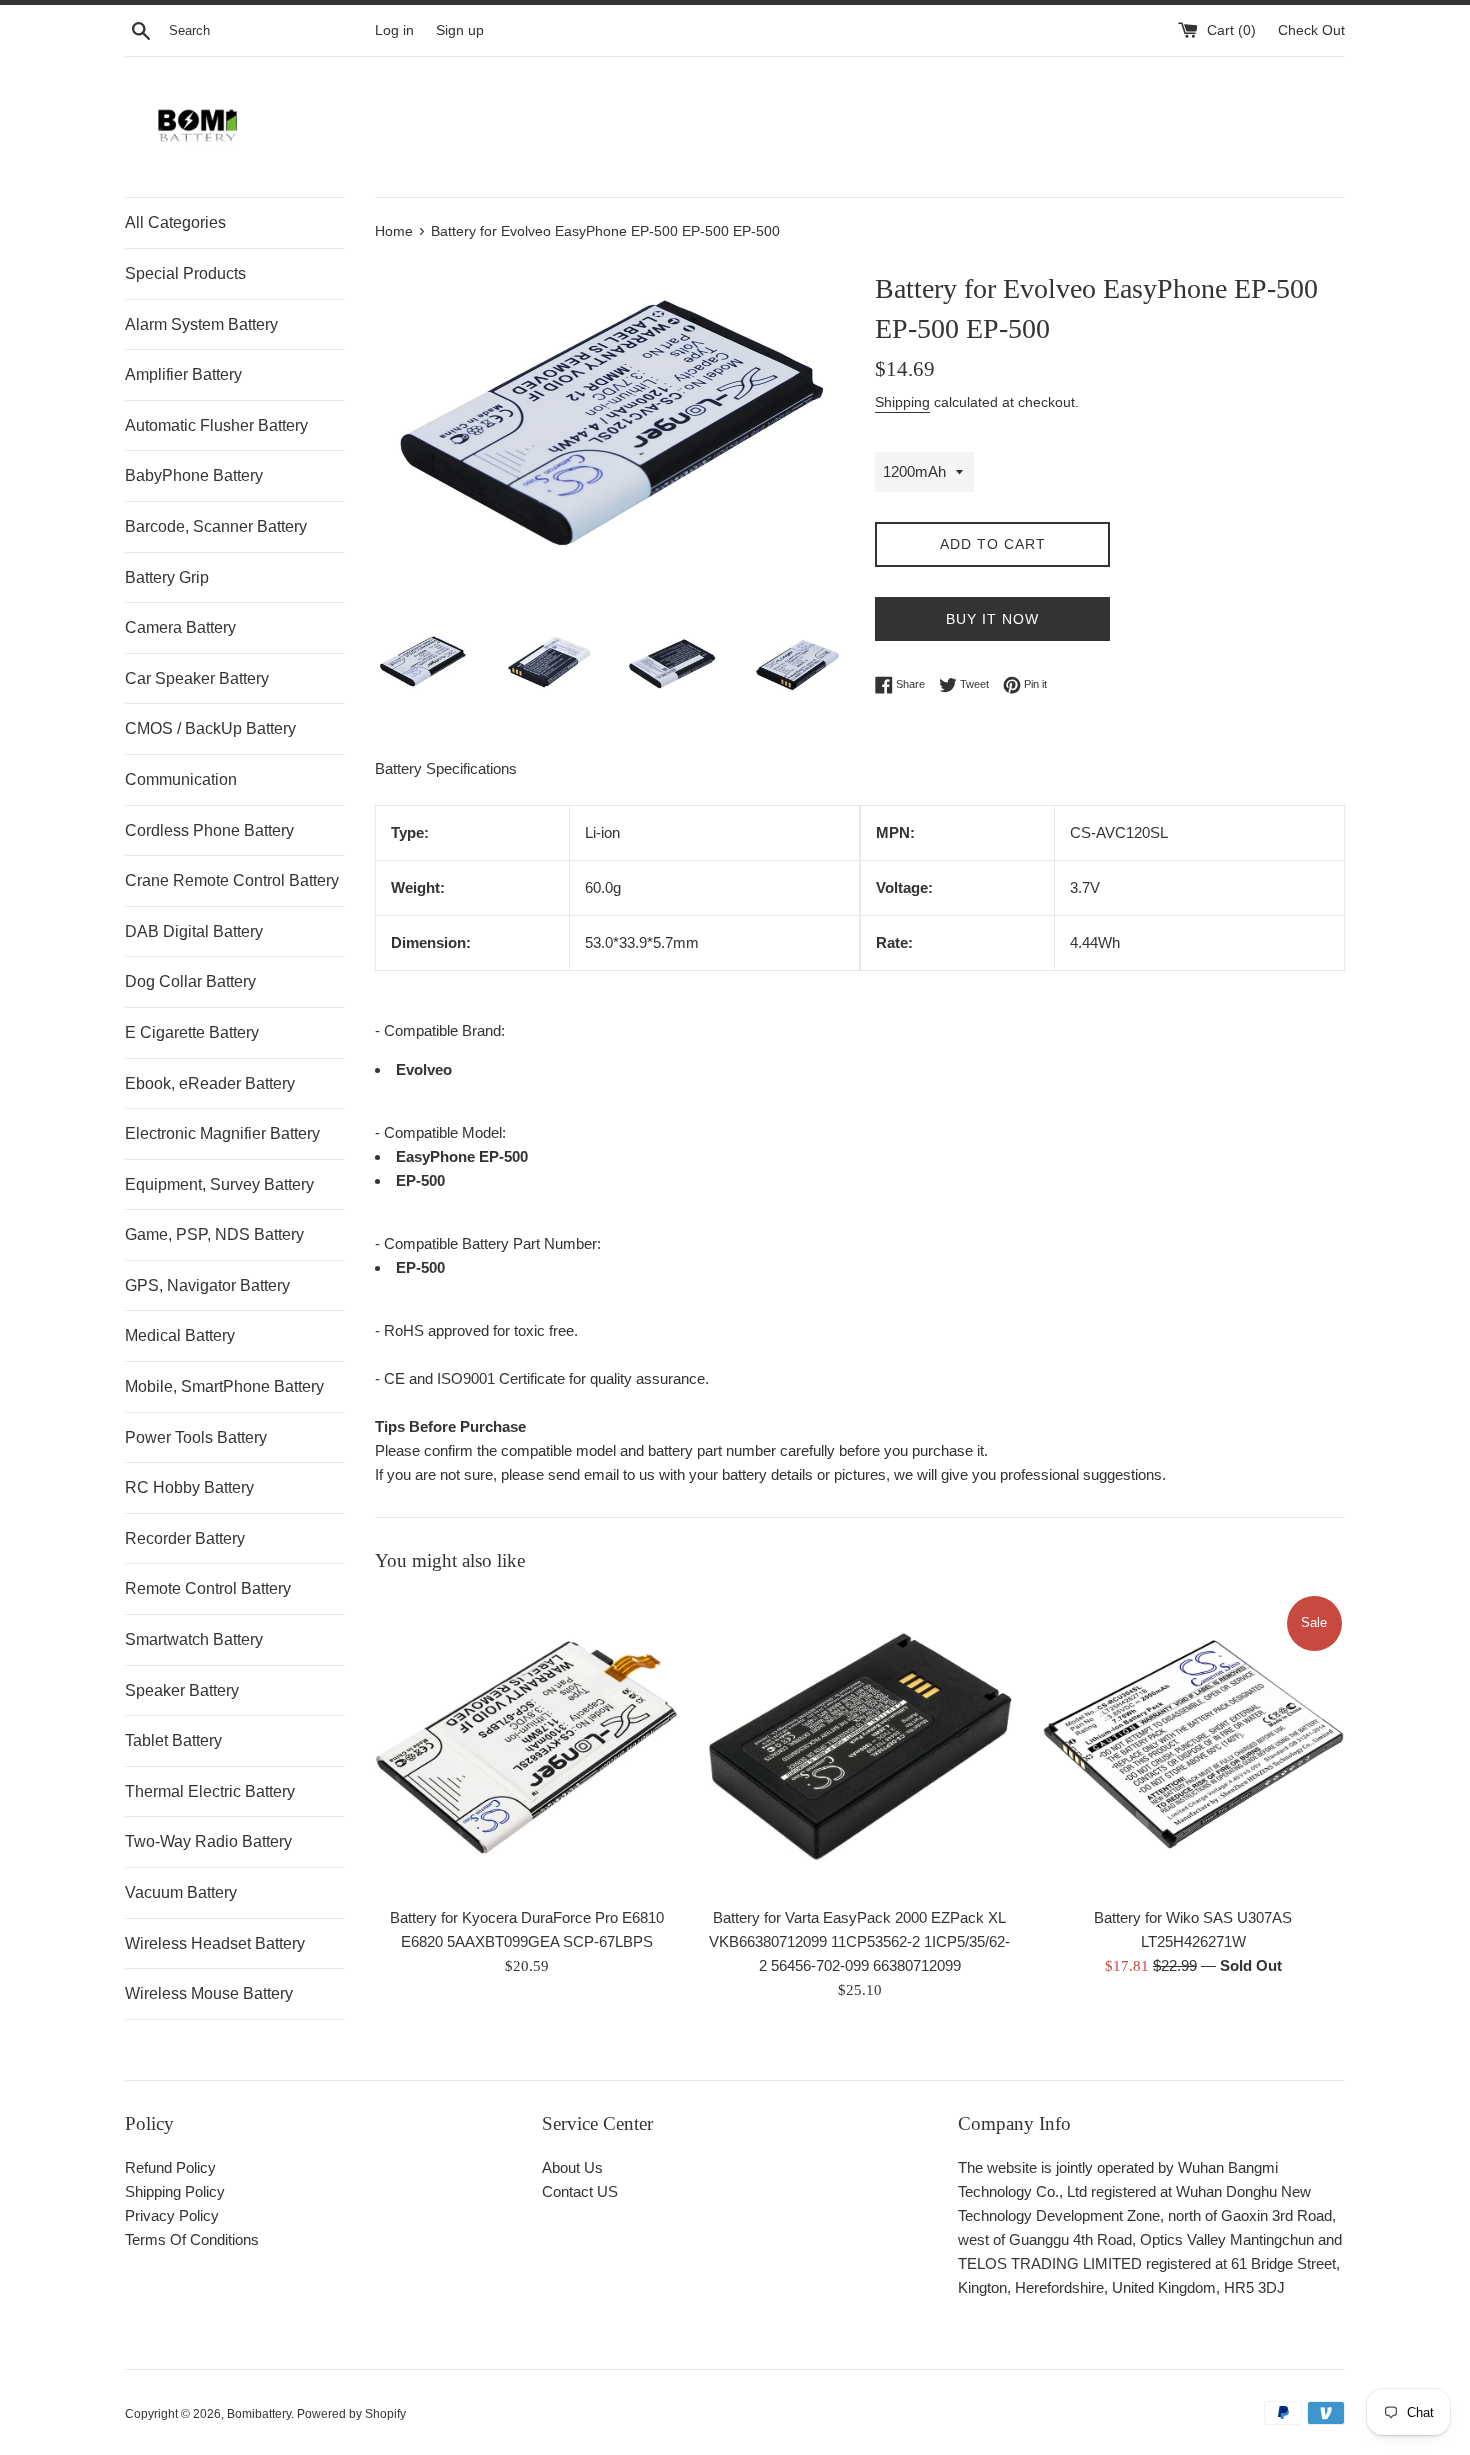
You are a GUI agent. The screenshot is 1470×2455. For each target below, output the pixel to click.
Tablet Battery (173, 1740)
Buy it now (992, 619)
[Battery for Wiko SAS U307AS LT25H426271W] (1193, 1744)
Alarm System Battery (201, 324)
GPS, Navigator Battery (207, 1285)
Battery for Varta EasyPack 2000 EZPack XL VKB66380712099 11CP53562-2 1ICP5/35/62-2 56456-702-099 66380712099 (859, 1941)
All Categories (175, 222)
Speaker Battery (182, 1690)
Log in (394, 30)
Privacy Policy (172, 2215)
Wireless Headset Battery (215, 1943)
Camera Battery (180, 627)
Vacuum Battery (181, 1892)
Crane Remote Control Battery (232, 880)
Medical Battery (180, 1335)
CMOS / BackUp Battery (210, 728)
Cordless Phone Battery (209, 830)
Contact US (580, 2191)
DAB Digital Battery (194, 931)
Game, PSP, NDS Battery (214, 1234)
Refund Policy (170, 2167)
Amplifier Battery (183, 374)
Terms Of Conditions (192, 2239)
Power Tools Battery (196, 1437)
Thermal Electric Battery (210, 1791)
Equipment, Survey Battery (219, 1184)
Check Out (1311, 30)
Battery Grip (167, 577)
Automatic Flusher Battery (216, 425)
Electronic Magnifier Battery (222, 1133)
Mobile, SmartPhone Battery (224, 1386)
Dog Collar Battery (190, 981)
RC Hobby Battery (189, 1487)
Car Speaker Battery (197, 678)
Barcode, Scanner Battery (216, 526)
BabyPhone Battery (194, 475)
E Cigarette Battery (192, 1032)
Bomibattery (259, 2414)
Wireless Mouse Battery (209, 1993)
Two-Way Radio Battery (208, 1841)
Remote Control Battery (208, 1588)
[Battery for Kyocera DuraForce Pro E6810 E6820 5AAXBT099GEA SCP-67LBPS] (526, 1744)
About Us (572, 2167)
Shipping (902, 402)
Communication (181, 779)
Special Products (185, 273)
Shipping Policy (175, 2191)
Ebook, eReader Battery (210, 1083)
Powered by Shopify (351, 2414)
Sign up (460, 30)
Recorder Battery (185, 1538)
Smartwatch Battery (194, 1639)
